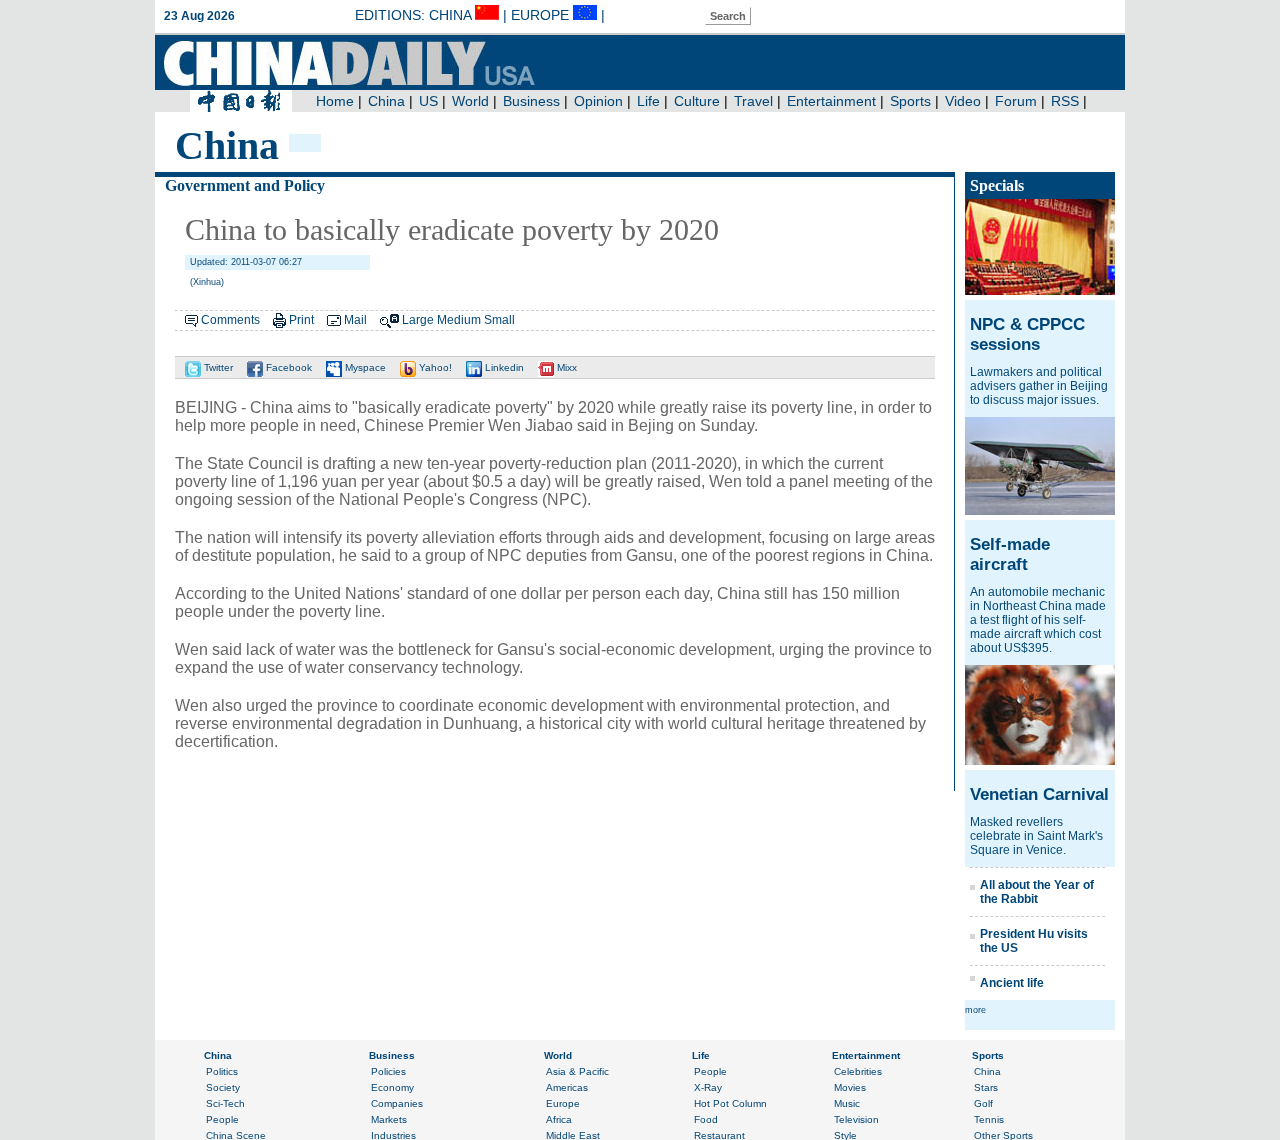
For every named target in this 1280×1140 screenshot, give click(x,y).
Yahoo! (434, 367)
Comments (230, 320)
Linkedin (503, 367)
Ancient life (1012, 983)
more (975, 1010)
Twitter (217, 367)
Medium (459, 320)
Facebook (287, 367)
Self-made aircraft (1010, 554)
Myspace (364, 367)
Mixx (565, 367)
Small (499, 320)
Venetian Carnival (1039, 794)
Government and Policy (245, 185)
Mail (355, 320)
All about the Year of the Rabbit (1037, 892)
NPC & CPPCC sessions (1027, 334)
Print (301, 320)
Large (418, 320)
